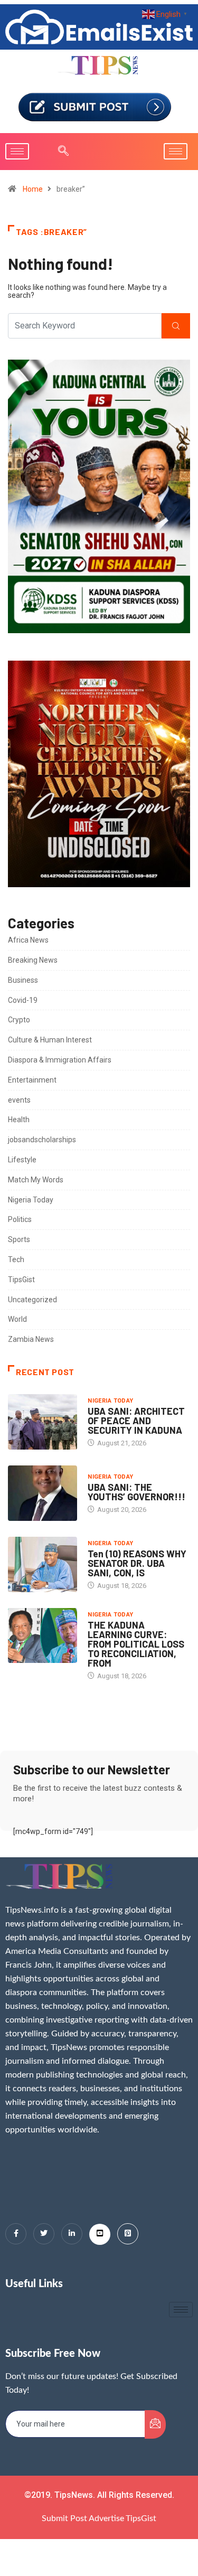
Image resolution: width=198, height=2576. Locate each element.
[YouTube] (100, 2234)
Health (19, 1120)
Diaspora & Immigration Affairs (60, 1060)
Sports (19, 1239)
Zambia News (31, 1339)
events (19, 1100)
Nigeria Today (31, 1200)
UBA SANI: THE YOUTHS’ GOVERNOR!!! (136, 1492)
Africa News (28, 940)
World (17, 1319)
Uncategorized (32, 1300)
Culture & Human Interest (50, 1040)
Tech (16, 1259)
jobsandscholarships (42, 1140)
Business (23, 980)
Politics (20, 1219)
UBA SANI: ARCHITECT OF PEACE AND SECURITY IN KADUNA (136, 1421)
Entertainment (32, 1080)
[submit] (155, 2424)
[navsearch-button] (58, 152)
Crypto (19, 1020)
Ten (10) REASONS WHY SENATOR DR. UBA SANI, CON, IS (137, 1563)
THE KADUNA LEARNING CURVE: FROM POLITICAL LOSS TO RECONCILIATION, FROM (136, 1644)
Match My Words (36, 1180)
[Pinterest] (128, 2234)
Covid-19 (23, 1000)
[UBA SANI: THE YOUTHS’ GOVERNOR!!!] (43, 1493)
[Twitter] (44, 2234)
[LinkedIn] (72, 2234)
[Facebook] (16, 2234)
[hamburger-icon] (17, 151)
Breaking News (33, 960)
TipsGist (21, 1280)
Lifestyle (22, 1160)
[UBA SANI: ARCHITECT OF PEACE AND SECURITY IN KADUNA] (43, 1422)
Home (33, 189)
